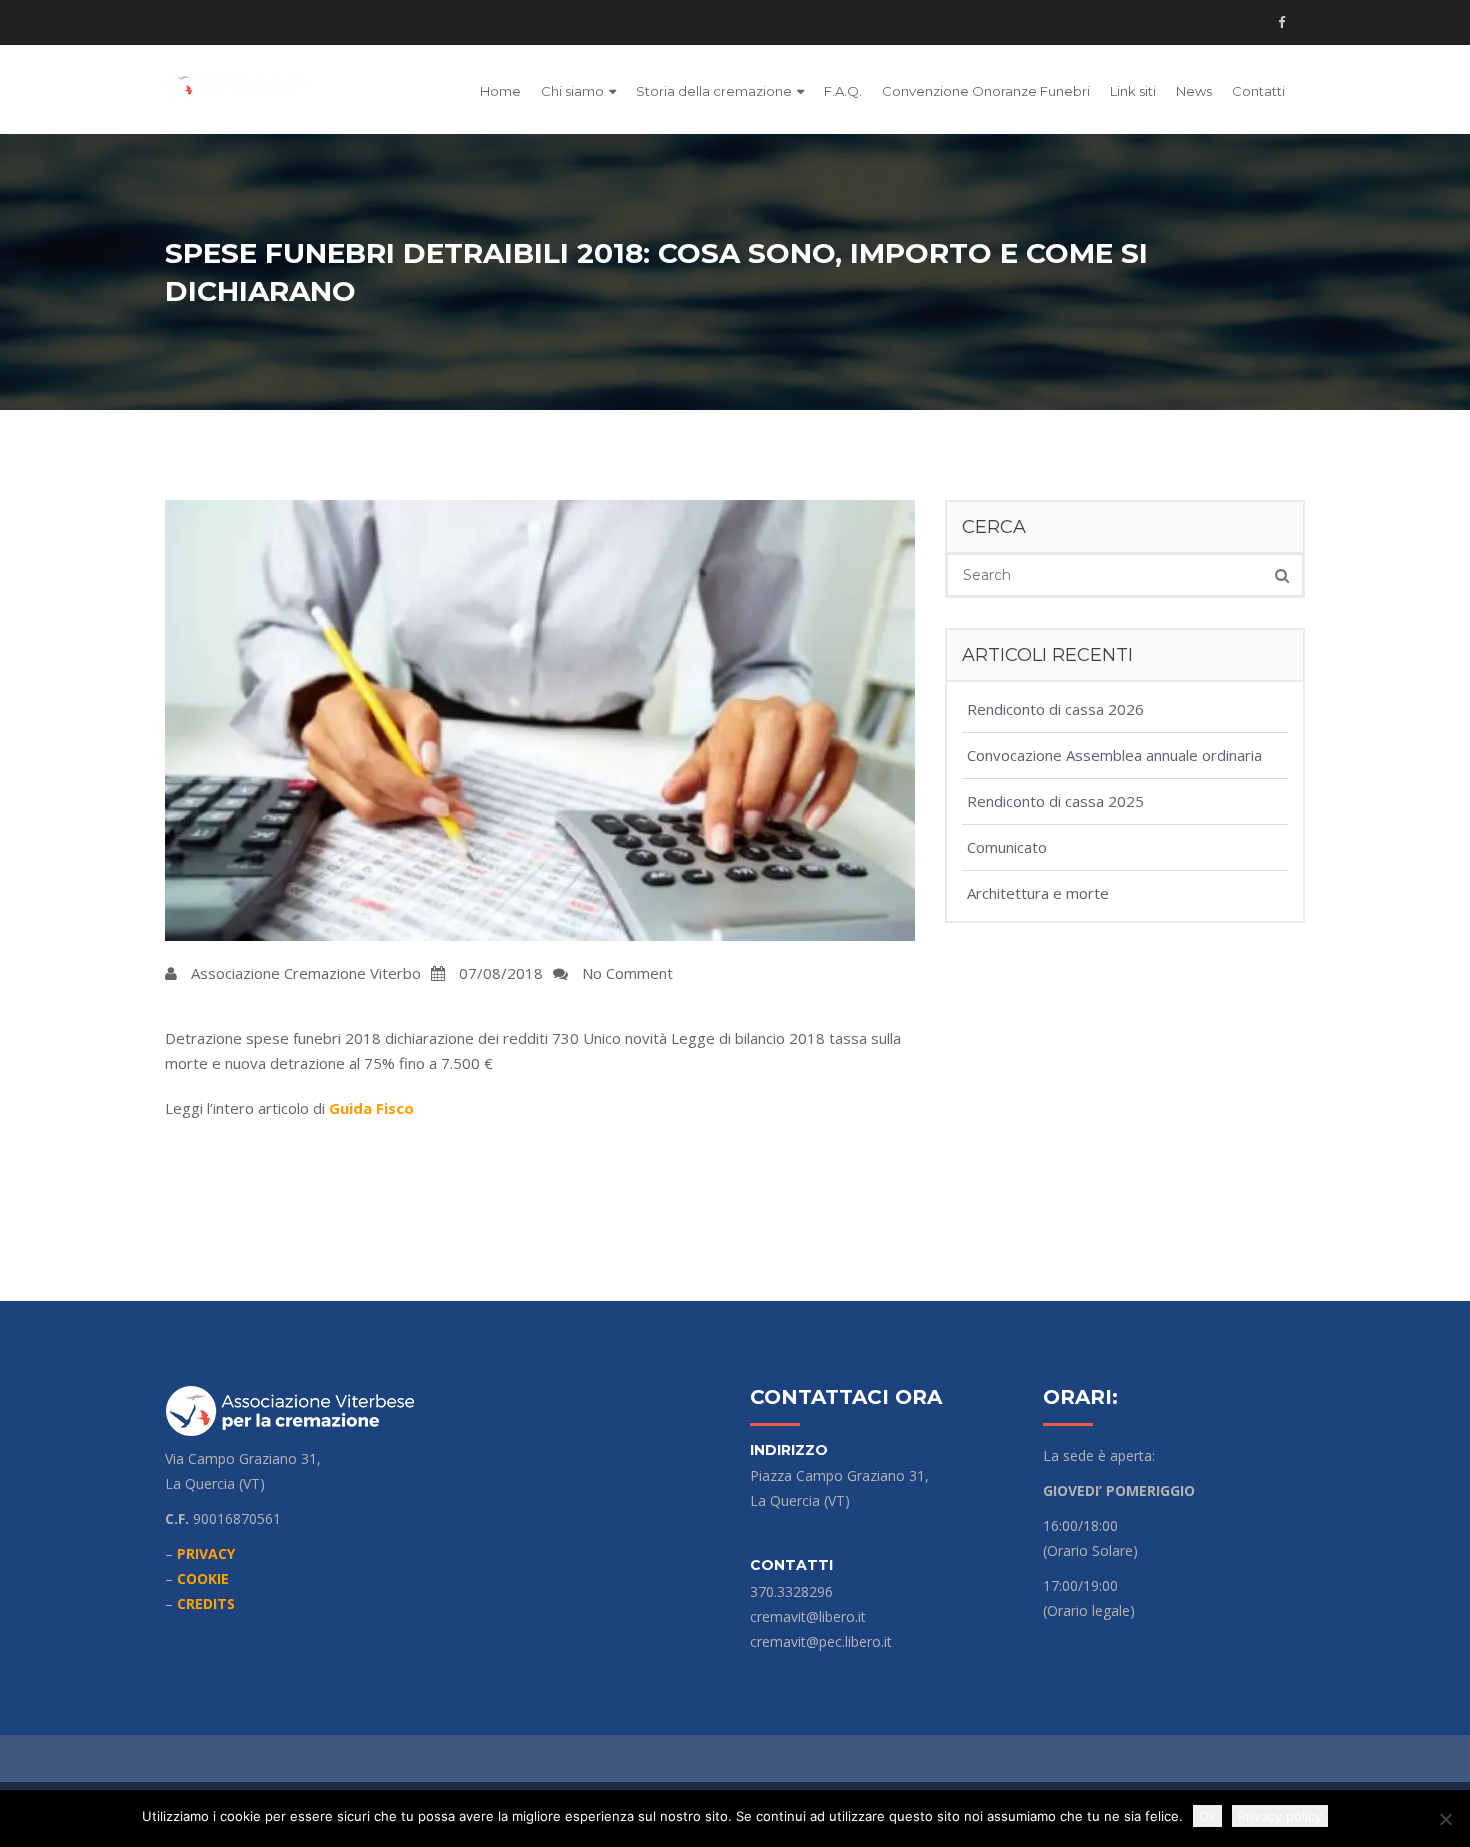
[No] (1445, 1819)
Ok (1207, 1816)
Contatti (1258, 91)
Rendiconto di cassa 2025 (1055, 801)
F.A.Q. (843, 91)
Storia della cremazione (714, 91)
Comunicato (1007, 847)
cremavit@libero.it (808, 1616)
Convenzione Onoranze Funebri (986, 91)
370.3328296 (791, 1591)
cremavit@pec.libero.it (821, 1641)
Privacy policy (1280, 1816)
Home (500, 91)
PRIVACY (206, 1553)
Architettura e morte (1038, 893)
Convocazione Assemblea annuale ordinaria (1114, 755)
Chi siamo (572, 91)
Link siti (1133, 91)
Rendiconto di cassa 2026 (1055, 709)
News (1194, 91)
